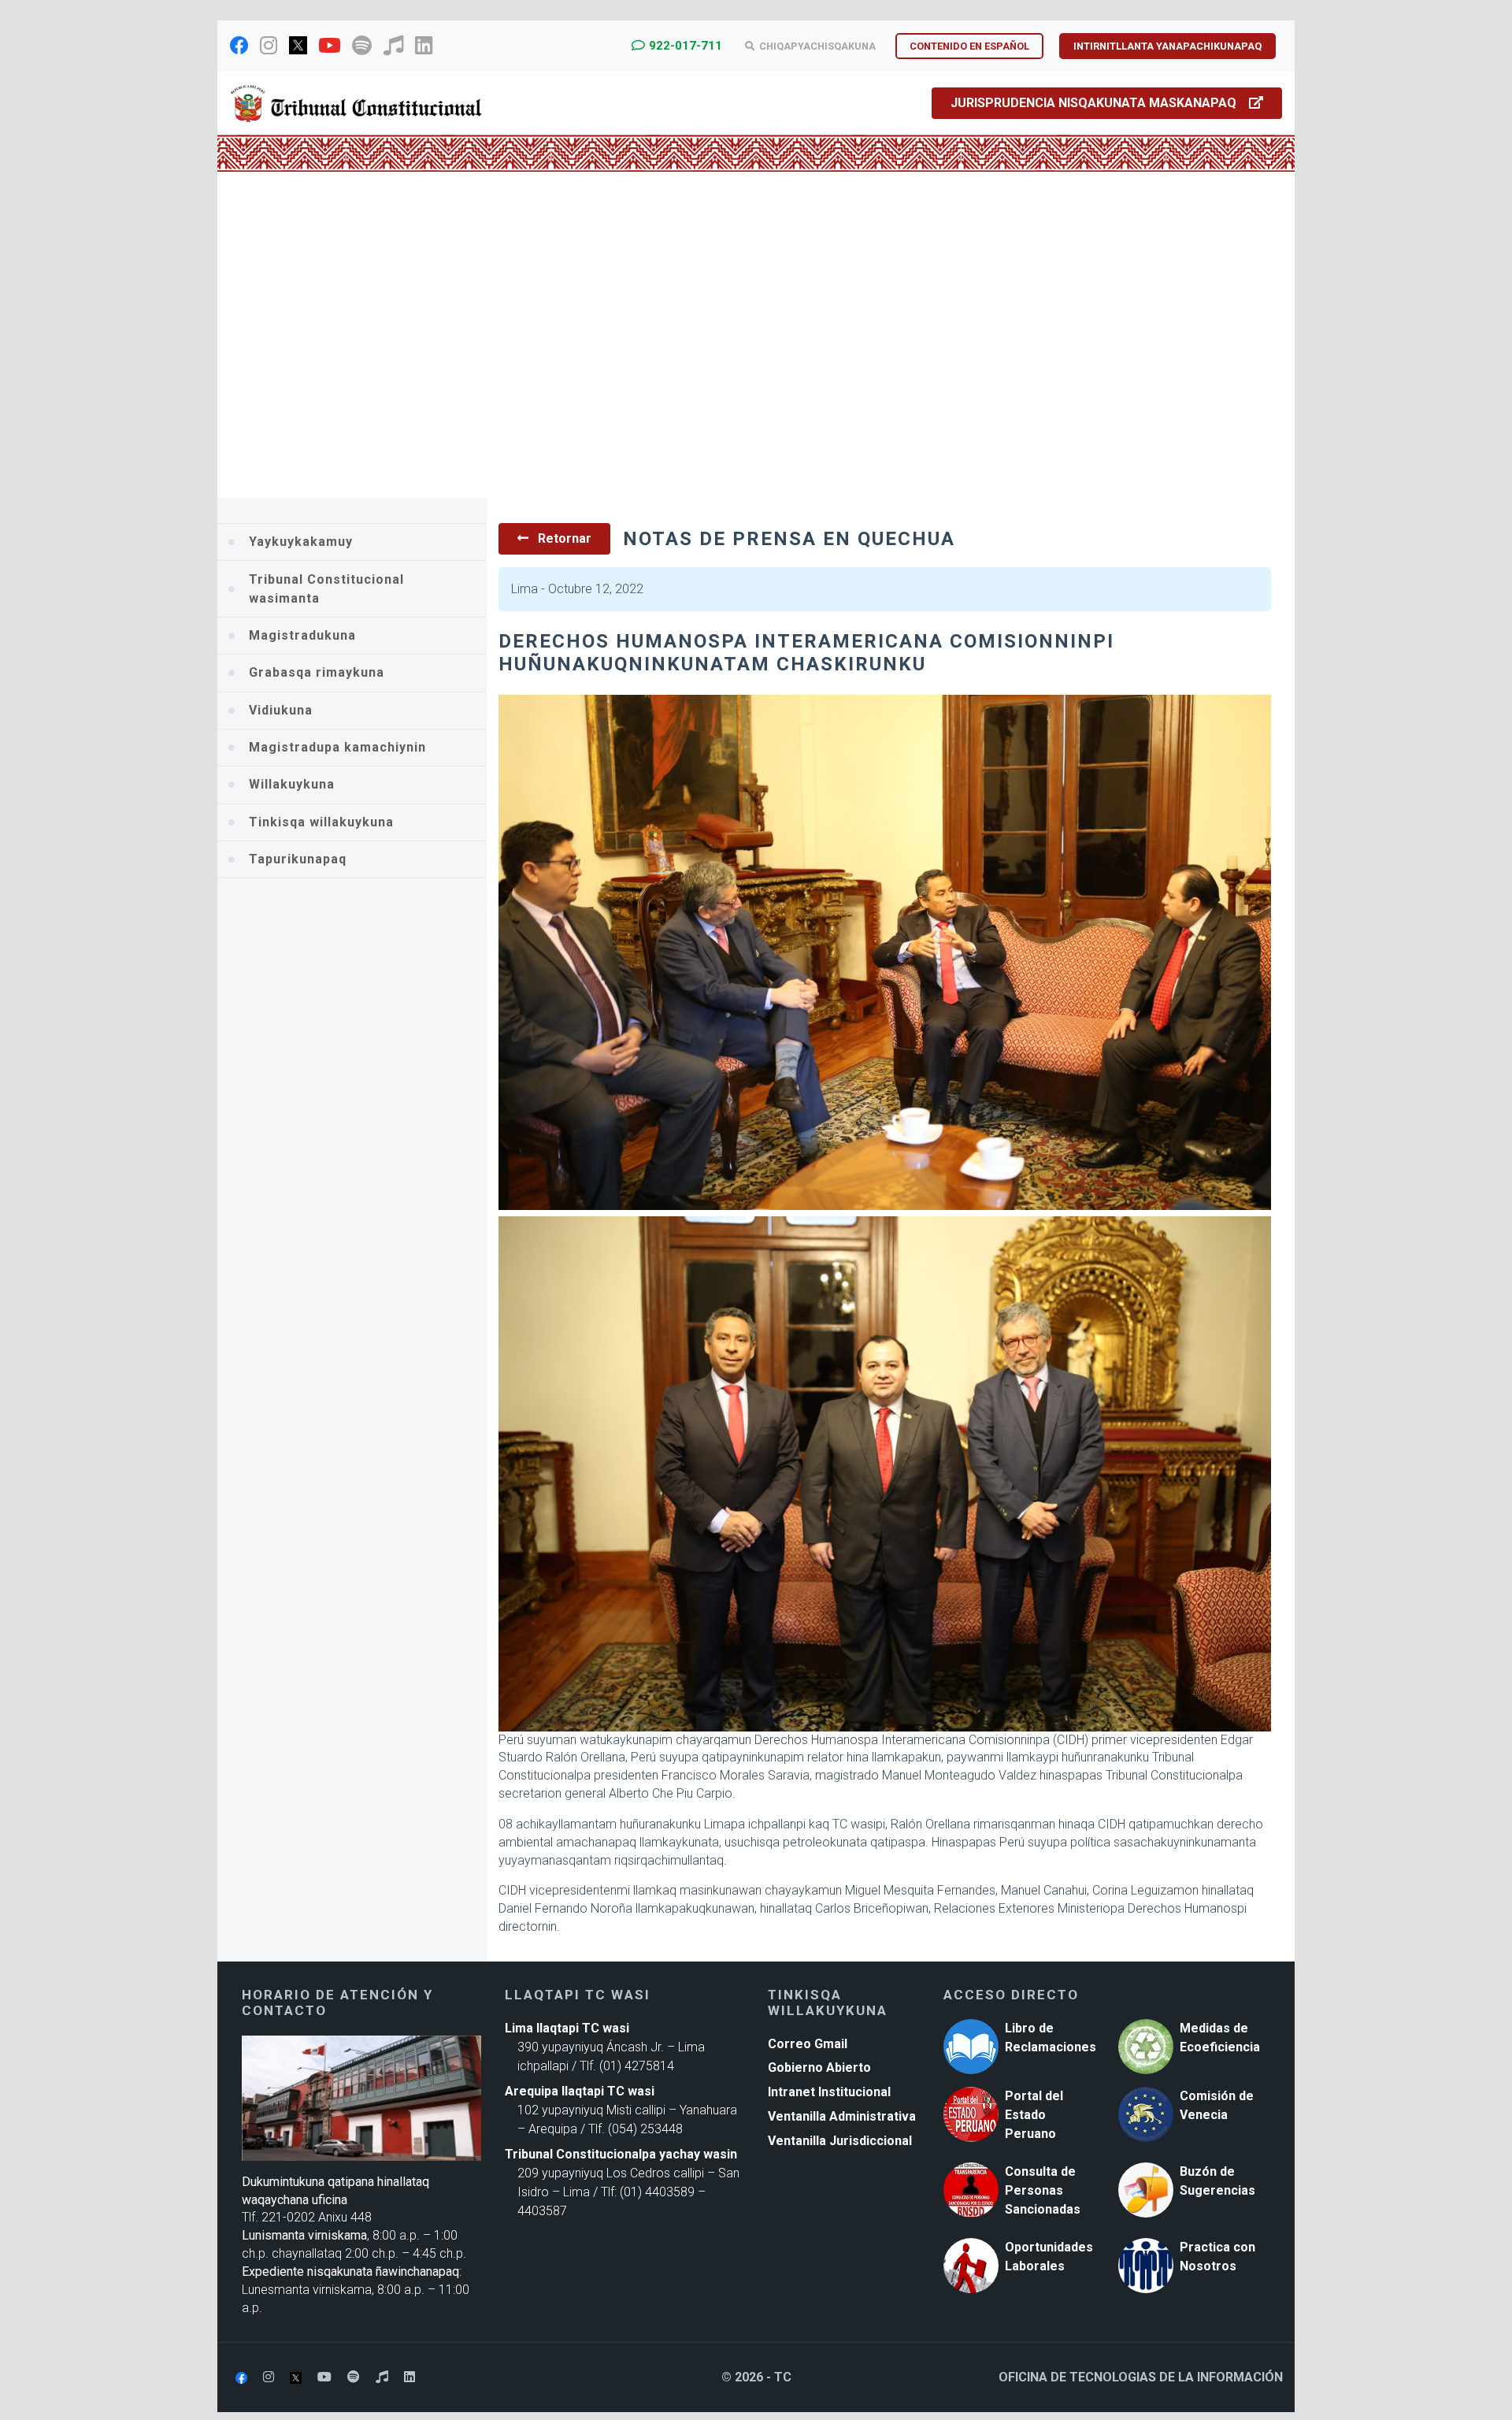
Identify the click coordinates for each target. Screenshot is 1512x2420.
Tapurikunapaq (298, 859)
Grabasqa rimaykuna (317, 672)
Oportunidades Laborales (1049, 2257)
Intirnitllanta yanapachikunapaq (1167, 46)
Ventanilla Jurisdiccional (840, 2141)
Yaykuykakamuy (301, 542)
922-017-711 (686, 46)
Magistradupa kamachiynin (337, 747)
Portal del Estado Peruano (1034, 2115)
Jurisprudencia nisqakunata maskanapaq (1093, 103)
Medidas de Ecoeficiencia (1220, 2038)
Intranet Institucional (829, 2092)
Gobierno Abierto (819, 2067)
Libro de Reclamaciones (1051, 2038)
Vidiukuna (281, 710)
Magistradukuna (302, 635)
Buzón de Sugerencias (1217, 2181)
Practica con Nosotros (1217, 2257)
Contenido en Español (969, 46)
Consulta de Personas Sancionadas (1043, 2190)
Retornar (563, 538)
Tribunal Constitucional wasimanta (326, 589)
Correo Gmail (808, 2044)
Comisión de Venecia (1217, 2105)
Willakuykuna (292, 784)
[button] (298, 336)
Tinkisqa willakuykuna (321, 822)
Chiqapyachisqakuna (817, 46)
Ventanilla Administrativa (842, 2116)
